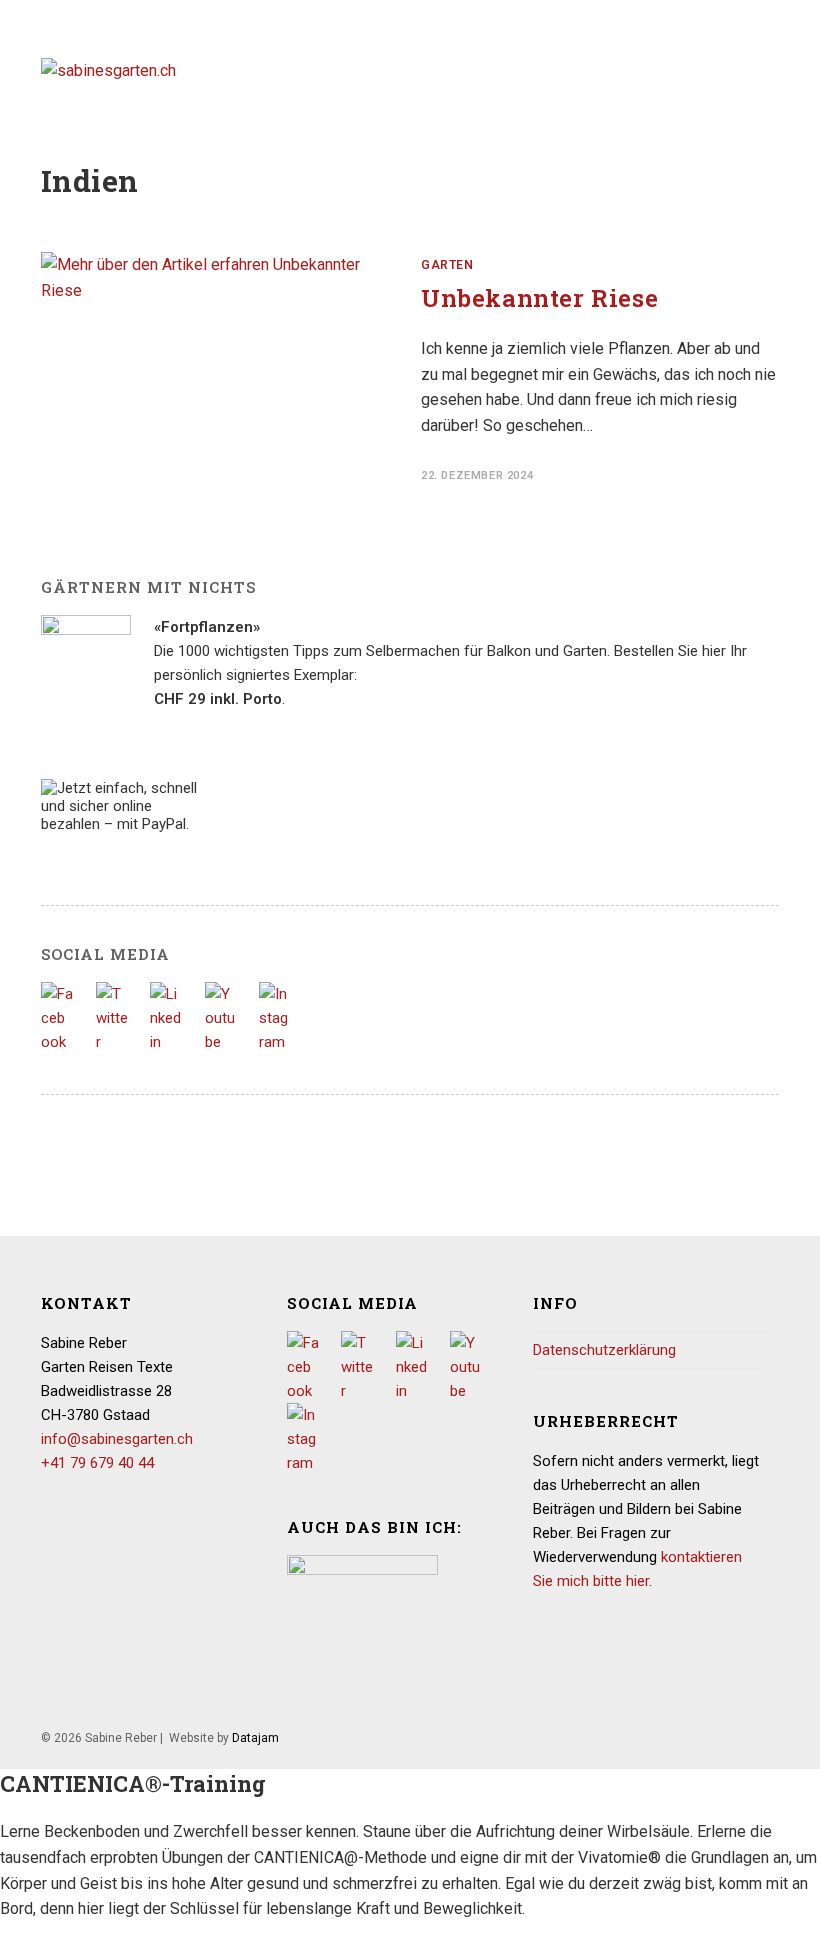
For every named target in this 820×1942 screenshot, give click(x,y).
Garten (447, 265)
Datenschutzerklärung (604, 1350)
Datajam (255, 1738)
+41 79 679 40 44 (97, 1463)
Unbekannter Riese (539, 298)
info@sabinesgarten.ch (117, 1439)
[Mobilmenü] (772, 69)
